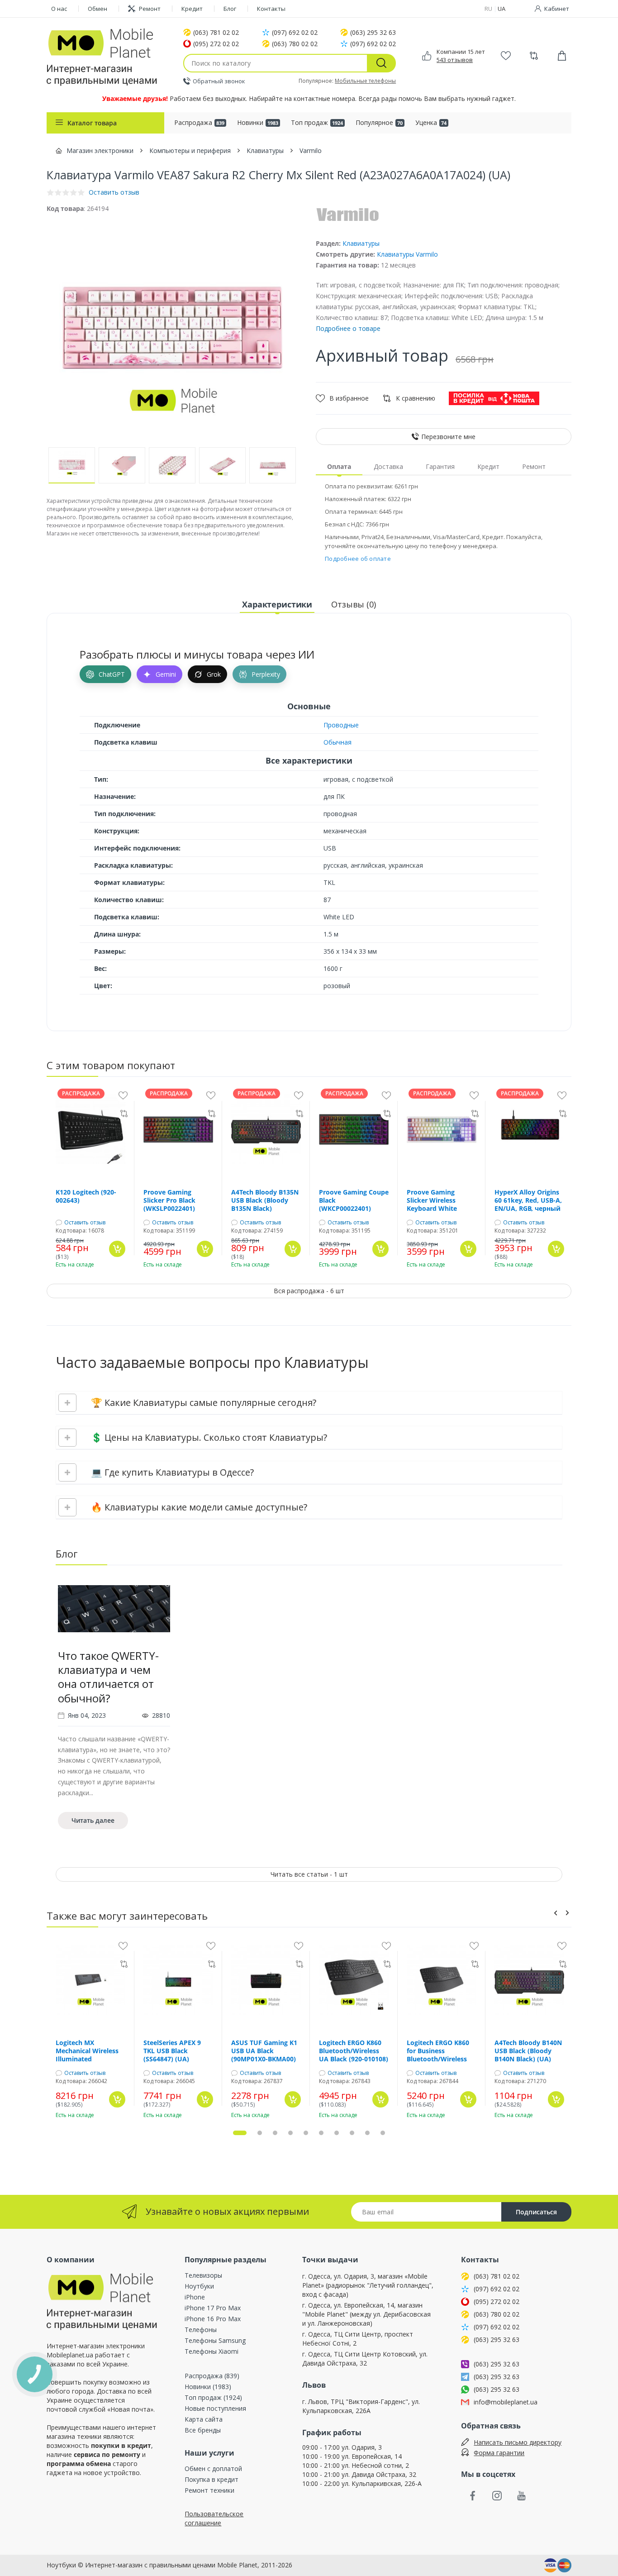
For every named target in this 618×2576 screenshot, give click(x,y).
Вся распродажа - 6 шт (309, 1291)
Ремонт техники (209, 2490)
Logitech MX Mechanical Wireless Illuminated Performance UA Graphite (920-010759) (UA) (90, 2051)
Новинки (258, 122)
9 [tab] (367, 2133)
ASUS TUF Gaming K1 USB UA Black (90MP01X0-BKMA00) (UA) (264, 2051)
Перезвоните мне (448, 437)
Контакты (271, 9)
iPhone (195, 2297)
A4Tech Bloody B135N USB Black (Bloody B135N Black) (265, 1200)
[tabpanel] (114, 1706)
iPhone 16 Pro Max (213, 2319)
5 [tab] (306, 2133)
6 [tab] (321, 2133)
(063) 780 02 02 (295, 44)
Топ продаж (317, 122)
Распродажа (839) (212, 2376)
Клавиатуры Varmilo (407, 254)
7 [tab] (337, 2133)
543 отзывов (455, 60)
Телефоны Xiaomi (212, 2351)
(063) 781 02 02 (216, 33)
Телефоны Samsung (215, 2340)
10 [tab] (383, 2133)
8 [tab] (352, 2133)
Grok (214, 674)
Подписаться (536, 2212)
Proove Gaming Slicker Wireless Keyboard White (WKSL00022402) (432, 1200)
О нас (59, 9)
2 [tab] (260, 2133)
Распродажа (199, 122)
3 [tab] (275, 2133)
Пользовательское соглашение (214, 2518)
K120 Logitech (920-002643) (86, 1196)
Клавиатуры (361, 243)
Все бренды (203, 2430)
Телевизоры (203, 2275)
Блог (230, 9)
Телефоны (201, 2330)
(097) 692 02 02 (295, 33)
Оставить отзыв (85, 1223)
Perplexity (266, 674)
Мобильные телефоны (365, 81)
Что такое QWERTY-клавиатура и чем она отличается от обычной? (108, 1677)
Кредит (192, 9)
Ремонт (150, 9)
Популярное (379, 122)
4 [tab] (290, 2133)
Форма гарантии (499, 2453)
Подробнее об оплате (358, 559)
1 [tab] (240, 2133)
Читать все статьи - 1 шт (309, 1874)
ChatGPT (112, 674)
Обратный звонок (219, 81)
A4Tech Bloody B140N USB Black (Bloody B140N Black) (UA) (528, 2051)
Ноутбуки (199, 2286)
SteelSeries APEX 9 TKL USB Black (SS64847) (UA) (172, 2051)
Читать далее (93, 1820)
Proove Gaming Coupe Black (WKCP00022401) (354, 1200)
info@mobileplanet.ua (506, 2402)
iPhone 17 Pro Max (213, 2308)
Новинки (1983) (208, 2387)
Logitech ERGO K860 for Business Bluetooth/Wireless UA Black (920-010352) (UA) (441, 2051)
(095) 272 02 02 (216, 44)
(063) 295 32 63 (373, 33)
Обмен (97, 9)
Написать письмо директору (518, 2442)
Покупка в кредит (212, 2479)
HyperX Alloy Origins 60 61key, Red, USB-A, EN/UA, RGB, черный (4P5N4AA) (528, 1200)
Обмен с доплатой (213, 2468)
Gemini (166, 674)
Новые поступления (215, 2408)
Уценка (431, 122)
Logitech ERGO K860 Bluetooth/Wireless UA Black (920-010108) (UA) (354, 2051)
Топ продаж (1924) (213, 2397)
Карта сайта (204, 2419)
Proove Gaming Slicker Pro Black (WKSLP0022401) (169, 1200)
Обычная (338, 742)
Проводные (341, 725)
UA (502, 9)
